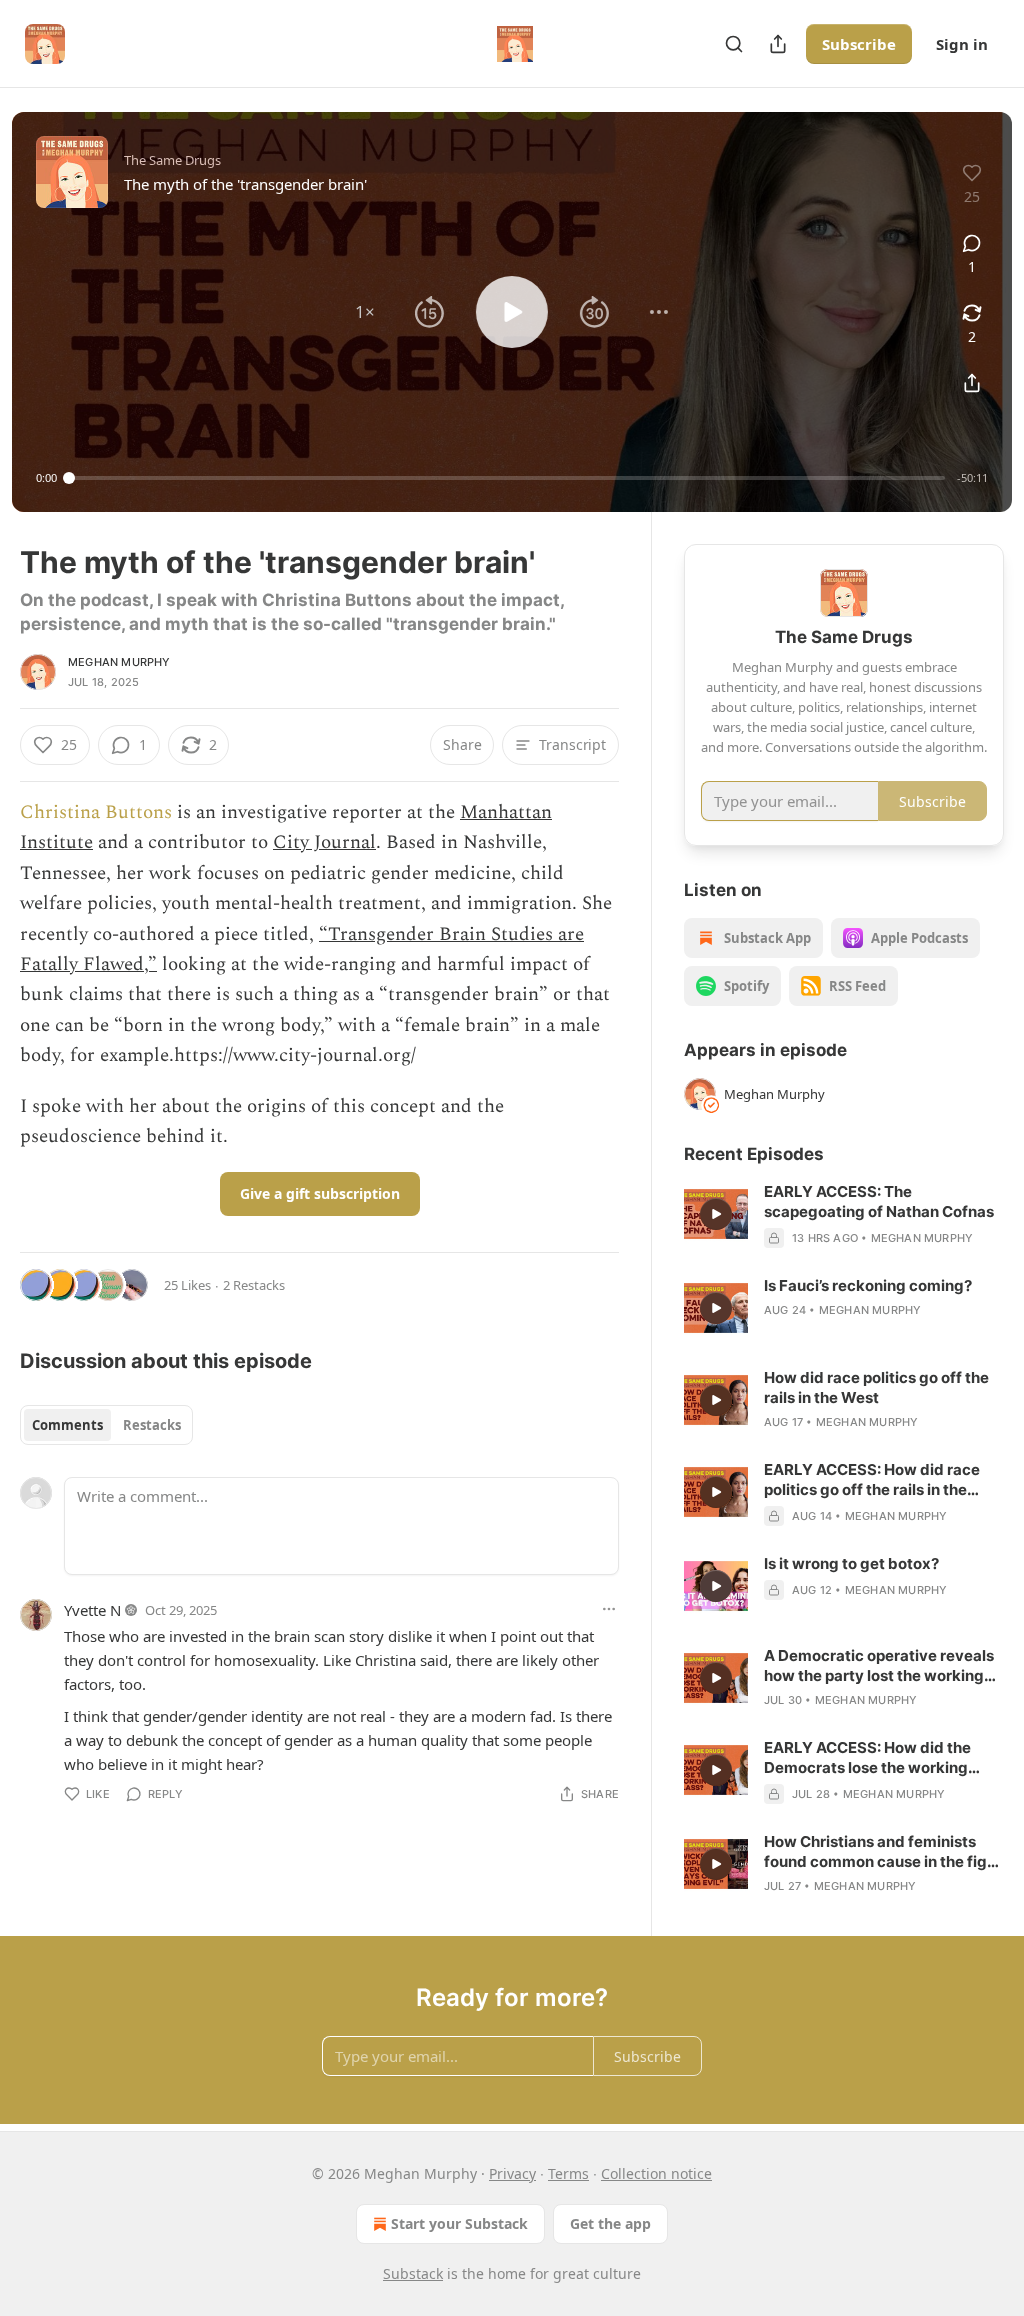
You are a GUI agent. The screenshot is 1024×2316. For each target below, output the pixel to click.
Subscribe (859, 44)
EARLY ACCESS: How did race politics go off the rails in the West (872, 1480)
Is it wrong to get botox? (851, 1563)
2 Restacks (254, 1285)
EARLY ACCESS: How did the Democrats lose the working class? (867, 1758)
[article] (844, 1215)
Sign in (962, 44)
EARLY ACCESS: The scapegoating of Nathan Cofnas (879, 1201)
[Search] (734, 44)
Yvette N (92, 1610)
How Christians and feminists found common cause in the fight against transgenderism (883, 1852)
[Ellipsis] (609, 1609)
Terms (568, 2173)
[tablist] (106, 1425)
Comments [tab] (67, 1425)
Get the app (610, 2223)
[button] (365, 312)
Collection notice (656, 2173)
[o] (716, 1214)
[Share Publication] (778, 44)
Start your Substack (459, 2223)
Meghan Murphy (119, 662)
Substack (413, 2273)
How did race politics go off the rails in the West (876, 1387)
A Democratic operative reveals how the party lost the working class (879, 1666)
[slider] (507, 478)
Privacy (512, 2173)
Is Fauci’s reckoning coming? (868, 1285)
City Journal (324, 842)
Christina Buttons (96, 812)
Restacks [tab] (152, 1425)
